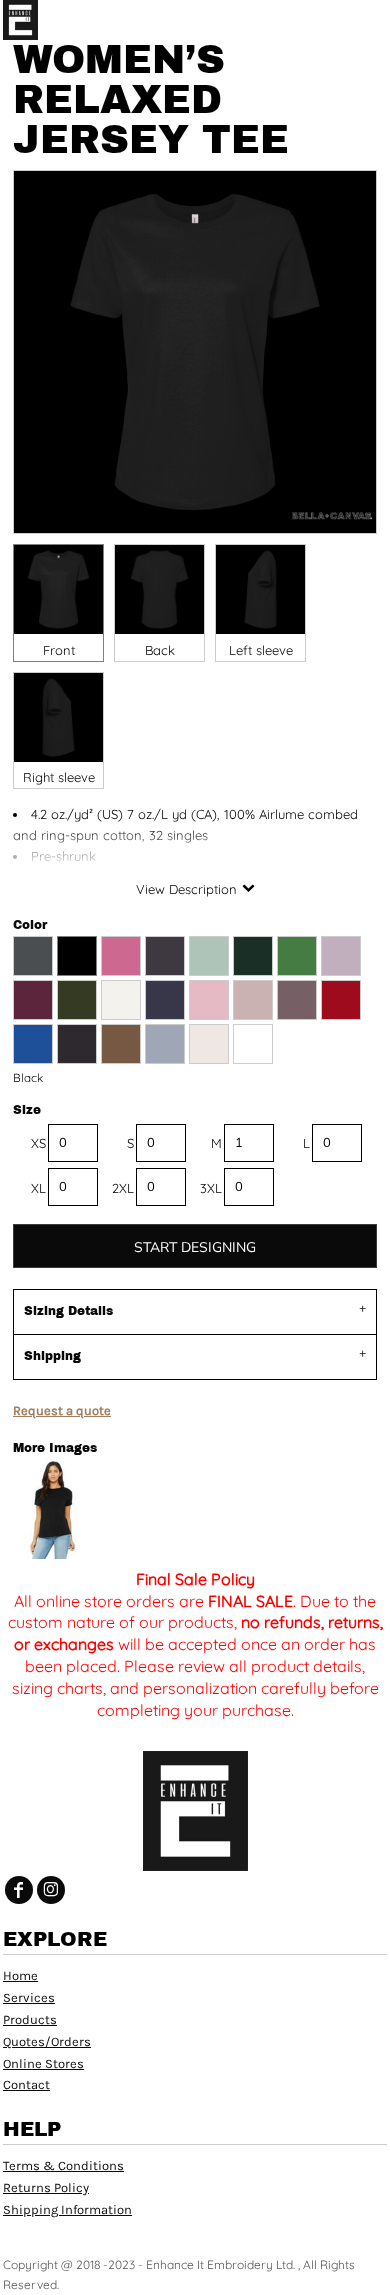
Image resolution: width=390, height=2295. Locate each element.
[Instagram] (51, 1890)
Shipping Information (67, 2209)
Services (29, 1997)
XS (38, 1143)
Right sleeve (59, 777)
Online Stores (43, 2063)
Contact (26, 2084)
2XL (123, 1188)
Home (20, 1975)
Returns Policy (46, 2187)
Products (30, 2019)
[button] (335, 20)
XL (38, 1188)
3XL (211, 1188)
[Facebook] (19, 1890)
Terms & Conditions (63, 2165)
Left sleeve (261, 650)
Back (160, 650)
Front (59, 650)
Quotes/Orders (47, 2041)
